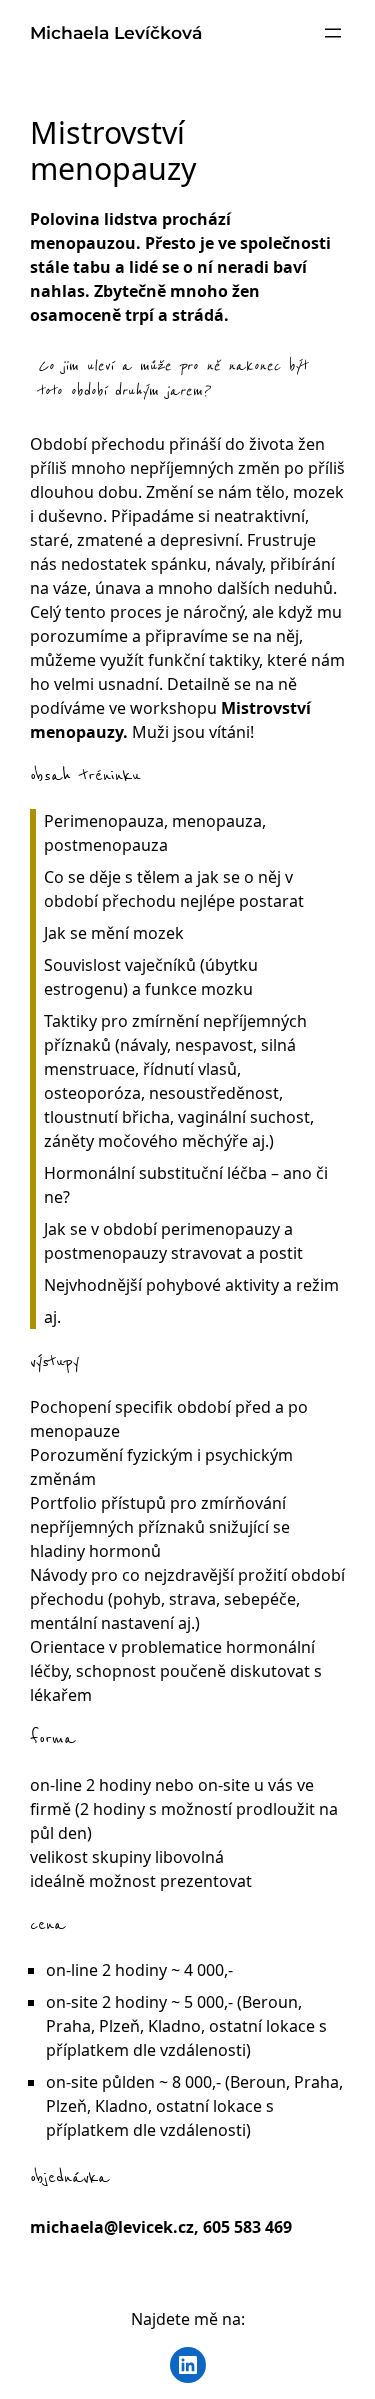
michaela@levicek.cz (112, 2227)
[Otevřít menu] (333, 33)
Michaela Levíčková (116, 32)
